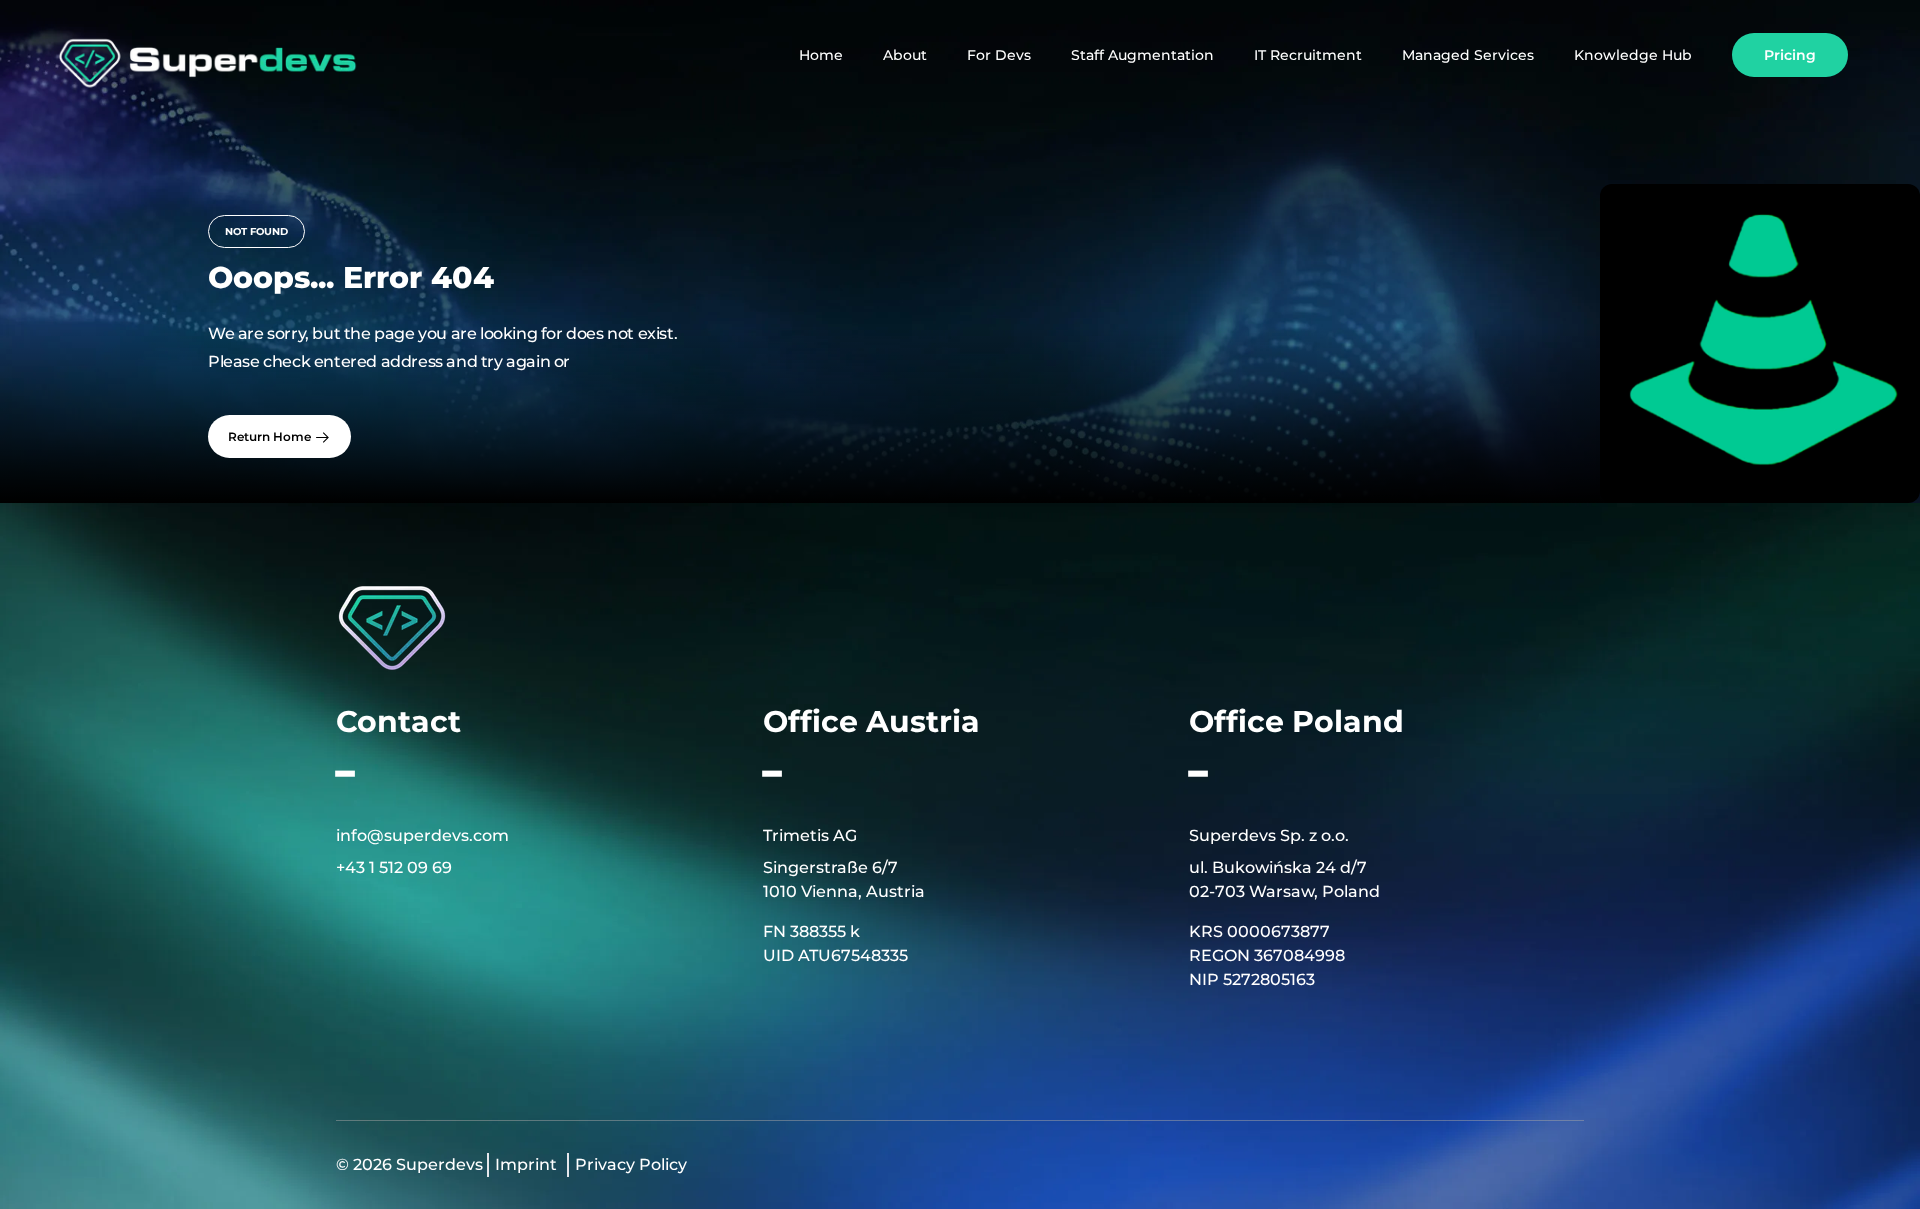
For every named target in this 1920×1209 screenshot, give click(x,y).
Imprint (526, 1164)
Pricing (1790, 55)
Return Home (271, 436)
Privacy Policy (631, 1164)
